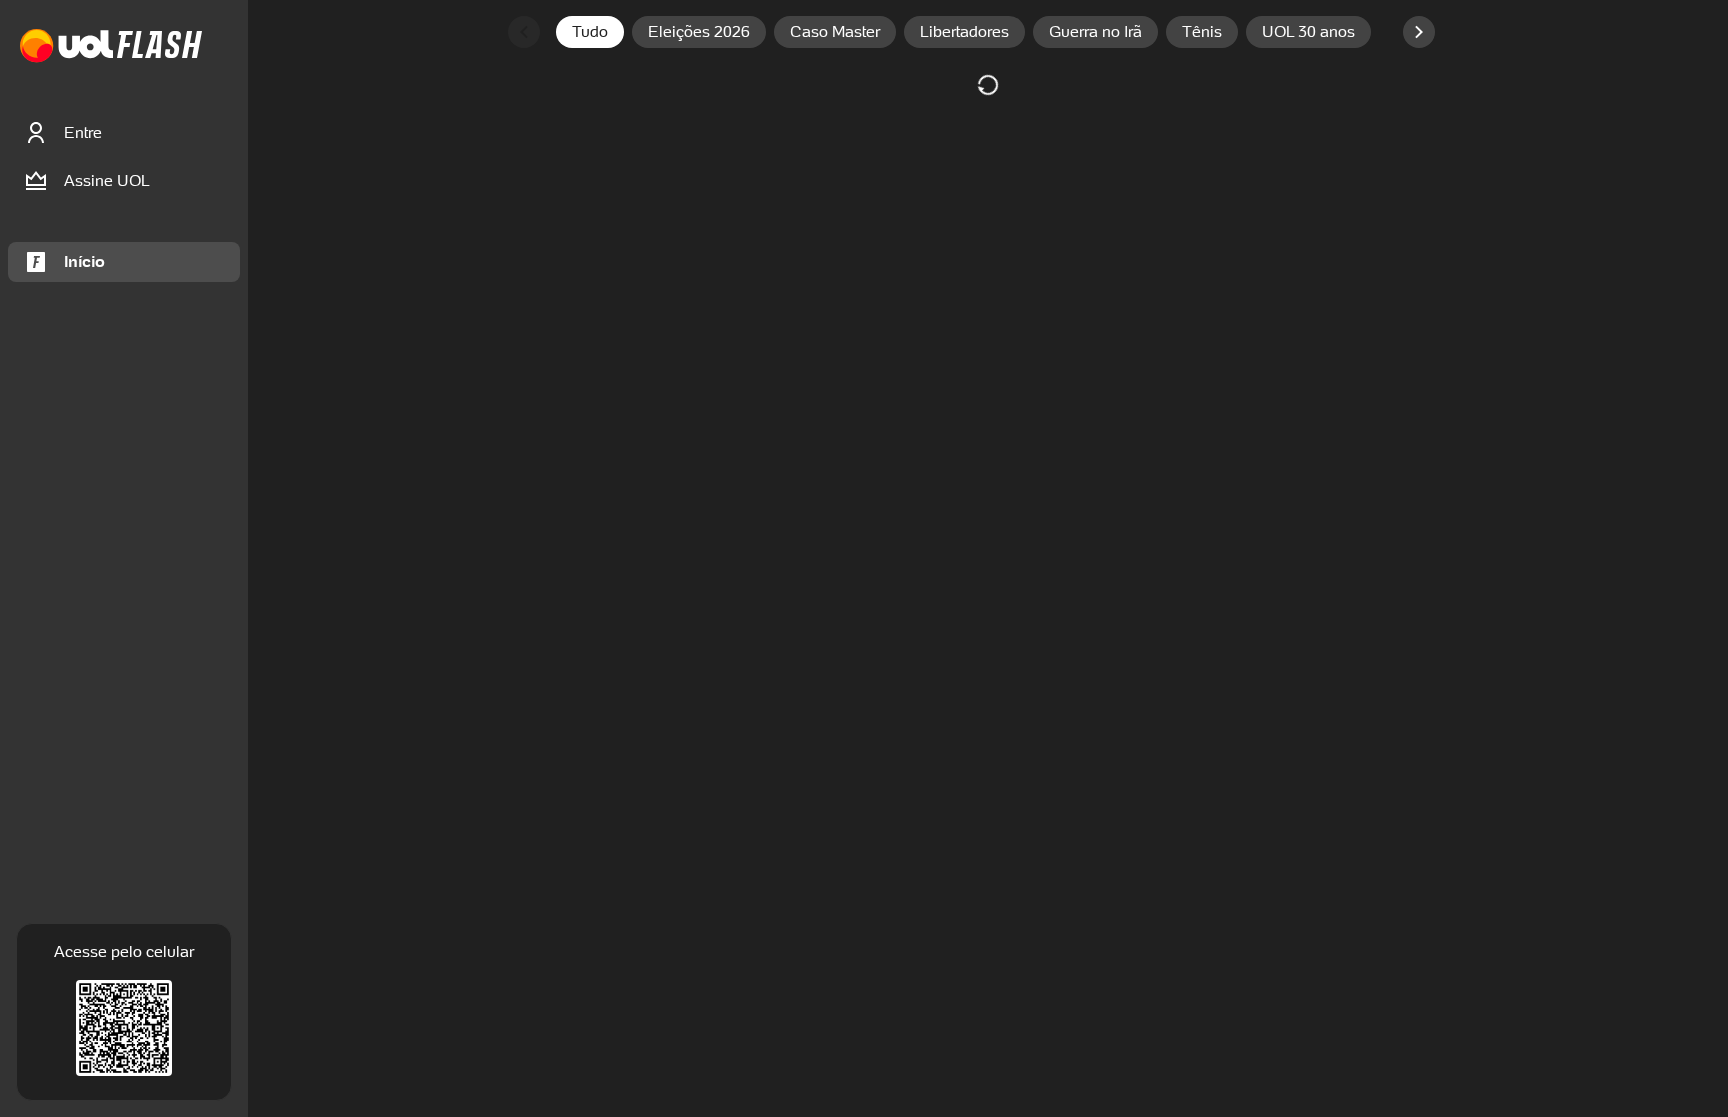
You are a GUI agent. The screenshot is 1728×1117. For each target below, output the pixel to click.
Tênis (1202, 31)
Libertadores (964, 31)
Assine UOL (107, 180)
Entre (83, 132)
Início (84, 261)
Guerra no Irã (1095, 31)
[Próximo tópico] (1419, 32)
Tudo (590, 31)
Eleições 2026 (699, 31)
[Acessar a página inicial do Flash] (159, 46)
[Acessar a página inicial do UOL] (66, 46)
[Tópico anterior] (524, 32)
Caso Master (835, 31)
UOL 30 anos (1308, 31)
